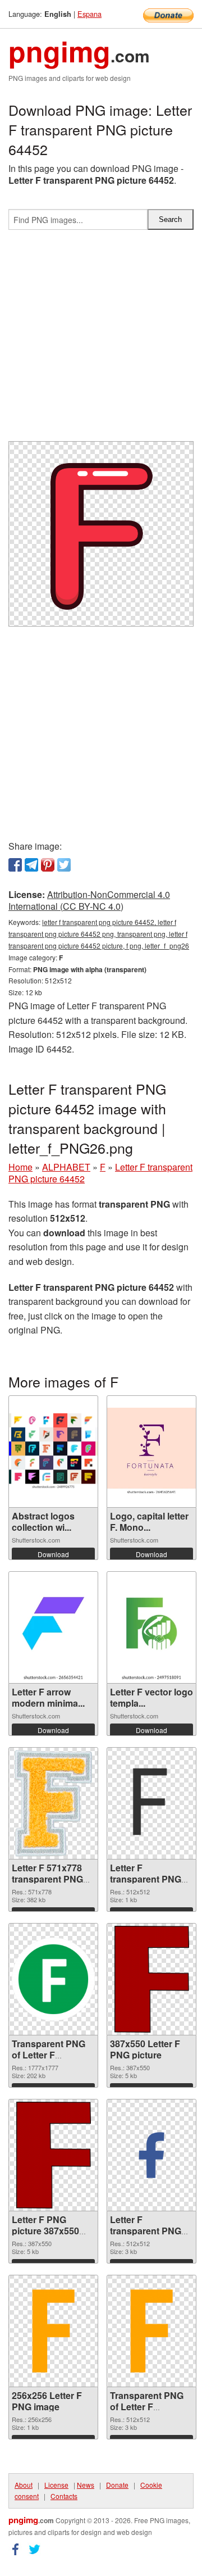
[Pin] (48, 865)
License (56, 2485)
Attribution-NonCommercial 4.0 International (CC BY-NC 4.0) (89, 900)
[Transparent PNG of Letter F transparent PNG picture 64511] (151, 2331)
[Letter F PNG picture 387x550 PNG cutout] (54, 2155)
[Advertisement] (101, 340)
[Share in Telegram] (31, 865)
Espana (89, 14)
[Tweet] (64, 865)
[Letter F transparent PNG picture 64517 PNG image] (151, 1803)
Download (53, 1554)
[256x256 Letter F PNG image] (53, 2331)
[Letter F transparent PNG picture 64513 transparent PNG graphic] (151, 2155)
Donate (117, 2485)
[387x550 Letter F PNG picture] (152, 1979)
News (86, 2485)
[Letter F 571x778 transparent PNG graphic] (54, 1803)
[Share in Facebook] (15, 865)
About (24, 2485)
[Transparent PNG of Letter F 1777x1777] (53, 1979)
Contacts (64, 2496)
